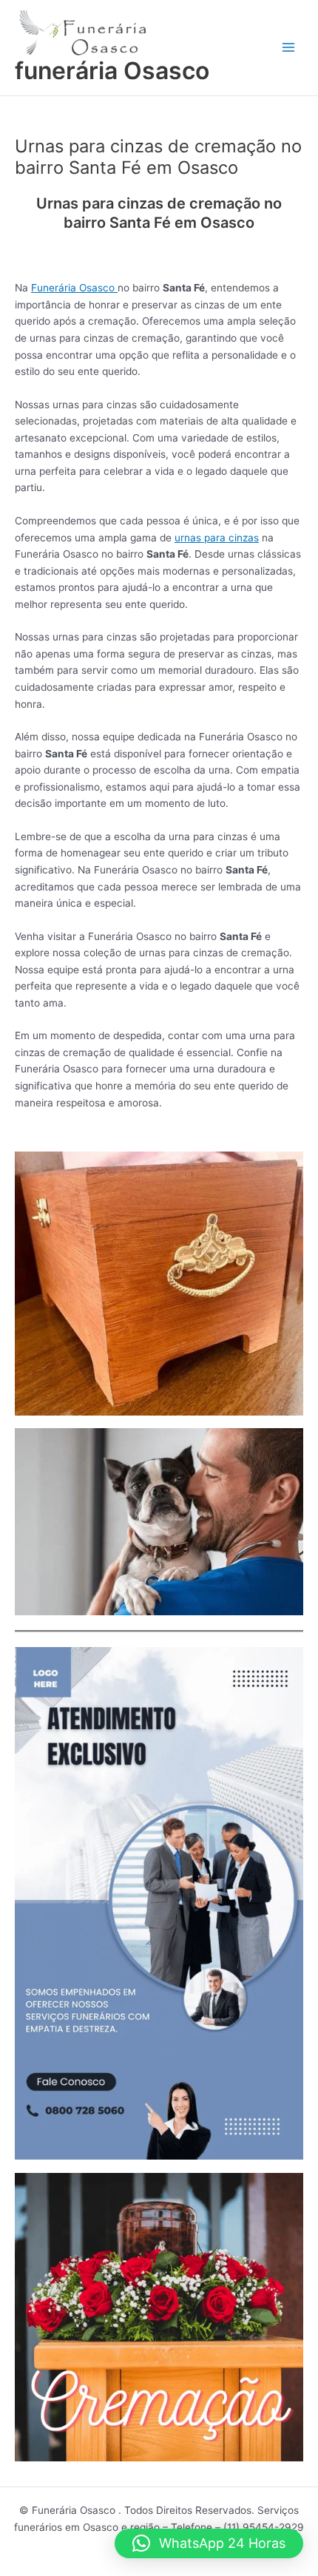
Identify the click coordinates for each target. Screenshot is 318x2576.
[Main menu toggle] (289, 48)
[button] (209, 2543)
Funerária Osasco (74, 288)
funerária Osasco (112, 71)
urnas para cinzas (217, 538)
